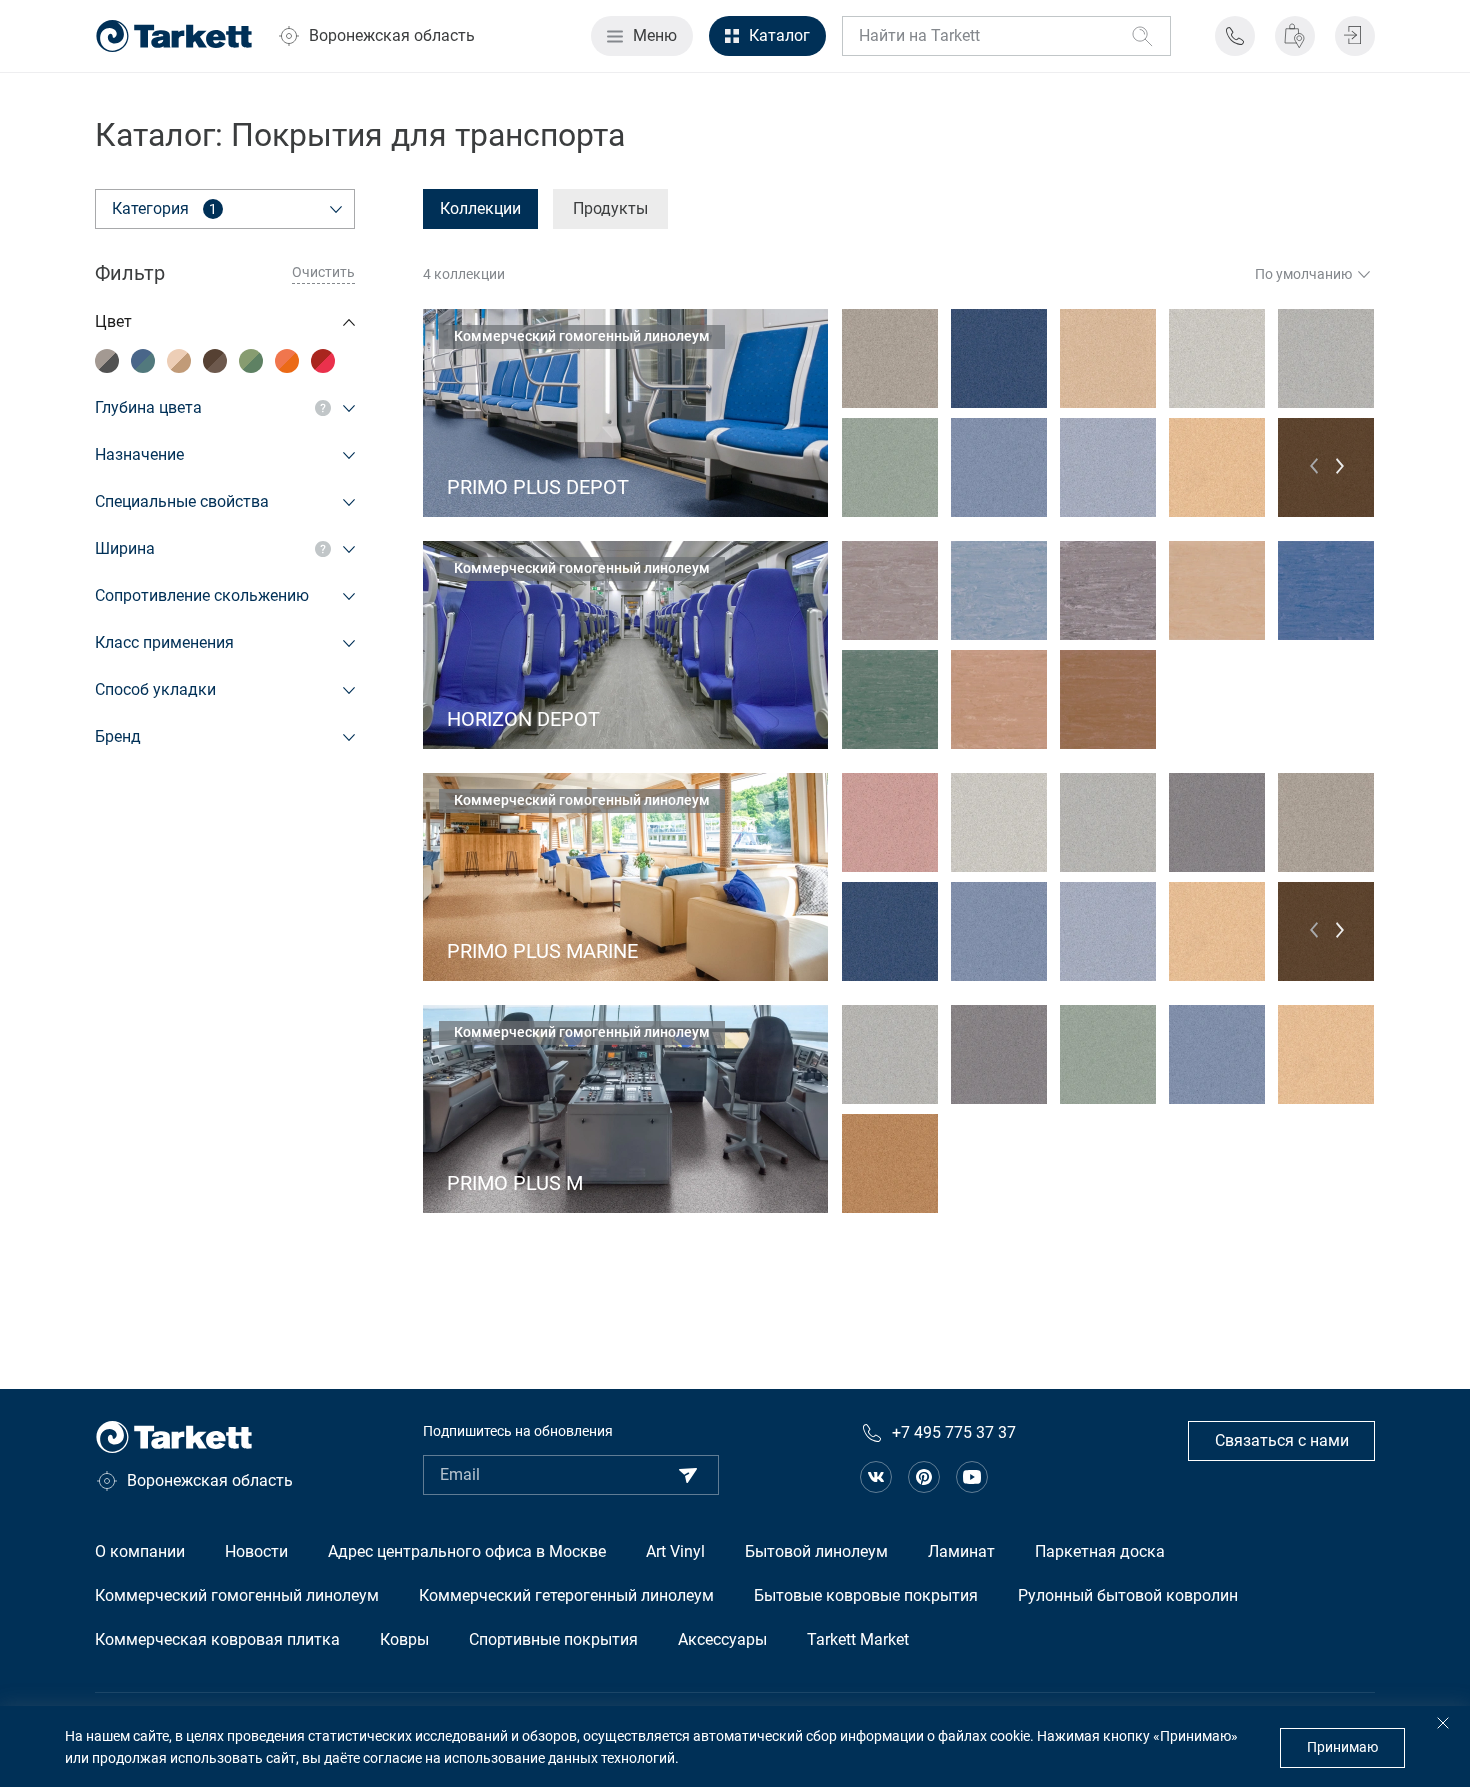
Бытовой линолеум (816, 1551)
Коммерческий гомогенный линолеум (237, 1595)
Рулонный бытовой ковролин (1128, 1595)
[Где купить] (1295, 36)
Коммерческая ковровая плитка (217, 1639)
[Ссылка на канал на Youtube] (972, 1477)
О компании (140, 1551)
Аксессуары (722, 1639)
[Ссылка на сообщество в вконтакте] (876, 1477)
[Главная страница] (174, 36)
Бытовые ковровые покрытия (866, 1595)
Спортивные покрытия (553, 1639)
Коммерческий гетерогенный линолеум (566, 1595)
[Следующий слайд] (1340, 466)
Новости (256, 1551)
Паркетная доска (1100, 1551)
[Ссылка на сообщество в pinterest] (924, 1477)
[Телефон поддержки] (1235, 36)
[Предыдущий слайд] (1314, 465)
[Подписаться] (688, 1475)
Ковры (404, 1639)
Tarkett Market (858, 1639)
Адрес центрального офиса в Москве (467, 1551)
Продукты (610, 208)
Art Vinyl (675, 1551)
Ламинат (961, 1551)
